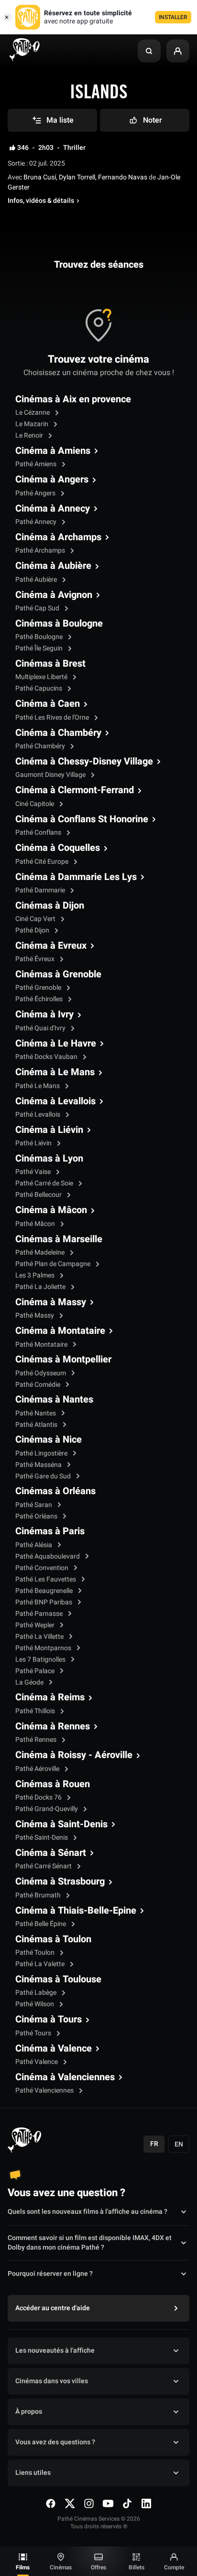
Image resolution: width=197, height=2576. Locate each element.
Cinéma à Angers (52, 480)
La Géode (30, 1682)
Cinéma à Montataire (60, 1331)
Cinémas (61, 2567)
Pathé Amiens (37, 464)
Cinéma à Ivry (44, 1015)
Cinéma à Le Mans (55, 1072)
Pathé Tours (34, 2033)
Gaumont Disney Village (51, 775)
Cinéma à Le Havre (56, 1044)
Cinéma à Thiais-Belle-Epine (76, 1911)
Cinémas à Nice (49, 1440)
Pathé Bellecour (39, 1195)
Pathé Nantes (36, 1413)
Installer (173, 17)
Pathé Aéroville (38, 1769)
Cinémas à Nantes (54, 1400)
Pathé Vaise (34, 1172)
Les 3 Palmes (36, 1275)
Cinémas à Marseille (59, 1239)
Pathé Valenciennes (45, 2090)
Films (23, 2567)
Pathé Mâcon (36, 1224)
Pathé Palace (36, 1671)
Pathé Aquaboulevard (48, 1556)
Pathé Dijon (33, 930)
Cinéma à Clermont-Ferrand (75, 790)
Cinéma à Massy (51, 1302)
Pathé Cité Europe (43, 862)
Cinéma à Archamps (58, 537)
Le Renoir (30, 435)
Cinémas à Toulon (53, 1939)
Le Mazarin (33, 424)
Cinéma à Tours (49, 2020)
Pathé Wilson (35, 2004)
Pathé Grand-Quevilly (47, 1809)
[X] (70, 2503)
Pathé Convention (43, 1568)
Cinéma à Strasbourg (60, 1882)
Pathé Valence (37, 2062)
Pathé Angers (36, 493)
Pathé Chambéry (41, 746)
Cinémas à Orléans (55, 1491)
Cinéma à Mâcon (51, 1210)
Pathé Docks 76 (39, 1797)
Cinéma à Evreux (51, 946)
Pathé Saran (34, 1505)
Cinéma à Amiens (53, 451)
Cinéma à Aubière (53, 566)
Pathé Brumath (39, 1895)
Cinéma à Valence (54, 2049)
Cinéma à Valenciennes (65, 2077)
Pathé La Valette (41, 1964)
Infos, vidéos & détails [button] (41, 201)
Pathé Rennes (37, 1740)
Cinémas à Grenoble (58, 974)
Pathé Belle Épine (41, 1924)
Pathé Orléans (37, 1516)
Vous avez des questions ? (55, 2442)
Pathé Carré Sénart (44, 1866)
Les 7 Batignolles (41, 1660)
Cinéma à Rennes (53, 1727)
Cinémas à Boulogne (59, 624)
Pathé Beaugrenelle (45, 1591)
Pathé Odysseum (41, 1373)
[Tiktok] (127, 2503)
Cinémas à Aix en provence (73, 399)
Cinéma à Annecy (53, 509)
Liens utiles (33, 2473)
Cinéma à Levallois (55, 1101)
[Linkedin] (146, 2503)
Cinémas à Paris (50, 1531)
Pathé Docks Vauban (47, 1057)
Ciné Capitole (35, 804)
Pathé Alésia (34, 1545)
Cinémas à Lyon (49, 1159)
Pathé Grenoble (39, 988)
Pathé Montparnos (44, 1648)
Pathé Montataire (42, 1345)
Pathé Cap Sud (38, 608)
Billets (137, 2567)
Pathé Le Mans (38, 1086)
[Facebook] (51, 2503)
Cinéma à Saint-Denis (61, 1824)
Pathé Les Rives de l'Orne (53, 717)
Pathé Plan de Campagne (54, 1264)
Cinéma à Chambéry (58, 733)
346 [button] (23, 148)
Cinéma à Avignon (54, 595)
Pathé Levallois (38, 1115)
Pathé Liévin (34, 1143)
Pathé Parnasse (40, 1614)
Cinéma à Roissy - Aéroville (74, 1755)
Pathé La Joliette (41, 1287)
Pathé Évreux (36, 959)
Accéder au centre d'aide (53, 2308)
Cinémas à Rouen (53, 1784)
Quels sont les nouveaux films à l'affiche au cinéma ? (88, 2212)
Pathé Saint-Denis (42, 1838)
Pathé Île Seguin (40, 648)
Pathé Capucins (39, 688)
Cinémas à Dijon (50, 906)
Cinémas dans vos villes (52, 2381)
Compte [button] (174, 2567)
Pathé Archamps (41, 550)
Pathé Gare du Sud (44, 1476)
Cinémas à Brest (50, 664)
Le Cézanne (33, 413)
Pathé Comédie (38, 1385)
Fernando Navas (123, 177)
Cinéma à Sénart (51, 1853)
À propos (29, 2412)
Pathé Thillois (36, 1711)
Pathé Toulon (36, 1953)
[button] (149, 51)
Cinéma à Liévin (49, 1130)
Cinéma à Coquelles (58, 848)
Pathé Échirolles (40, 999)
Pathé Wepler (36, 1625)
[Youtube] (108, 2503)
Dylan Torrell (77, 177)
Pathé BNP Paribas (44, 1602)
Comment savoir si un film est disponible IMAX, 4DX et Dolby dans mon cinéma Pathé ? (90, 2243)
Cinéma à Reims (50, 1697)
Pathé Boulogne (40, 637)
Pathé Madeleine (41, 1252)
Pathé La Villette (40, 1637)
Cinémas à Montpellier (63, 1360)
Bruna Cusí (39, 177)
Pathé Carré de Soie (45, 1183)
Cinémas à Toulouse (58, 1979)
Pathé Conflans (39, 832)
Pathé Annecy (37, 522)
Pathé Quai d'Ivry (41, 1028)
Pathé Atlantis (37, 1425)
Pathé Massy (35, 1315)
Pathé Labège (37, 1993)
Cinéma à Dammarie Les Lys (76, 877)
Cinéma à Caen (48, 704)
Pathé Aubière (37, 580)
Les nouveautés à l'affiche (55, 2351)
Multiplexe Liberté (42, 677)
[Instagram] (89, 2503)
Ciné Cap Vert (36, 919)
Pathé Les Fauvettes (46, 1579)
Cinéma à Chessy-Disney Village (84, 762)
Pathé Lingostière (42, 1453)
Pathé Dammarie (41, 890)
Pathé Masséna (39, 1465)
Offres (98, 2567)
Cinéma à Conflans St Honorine (82, 819)
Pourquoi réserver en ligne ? (50, 2274)
